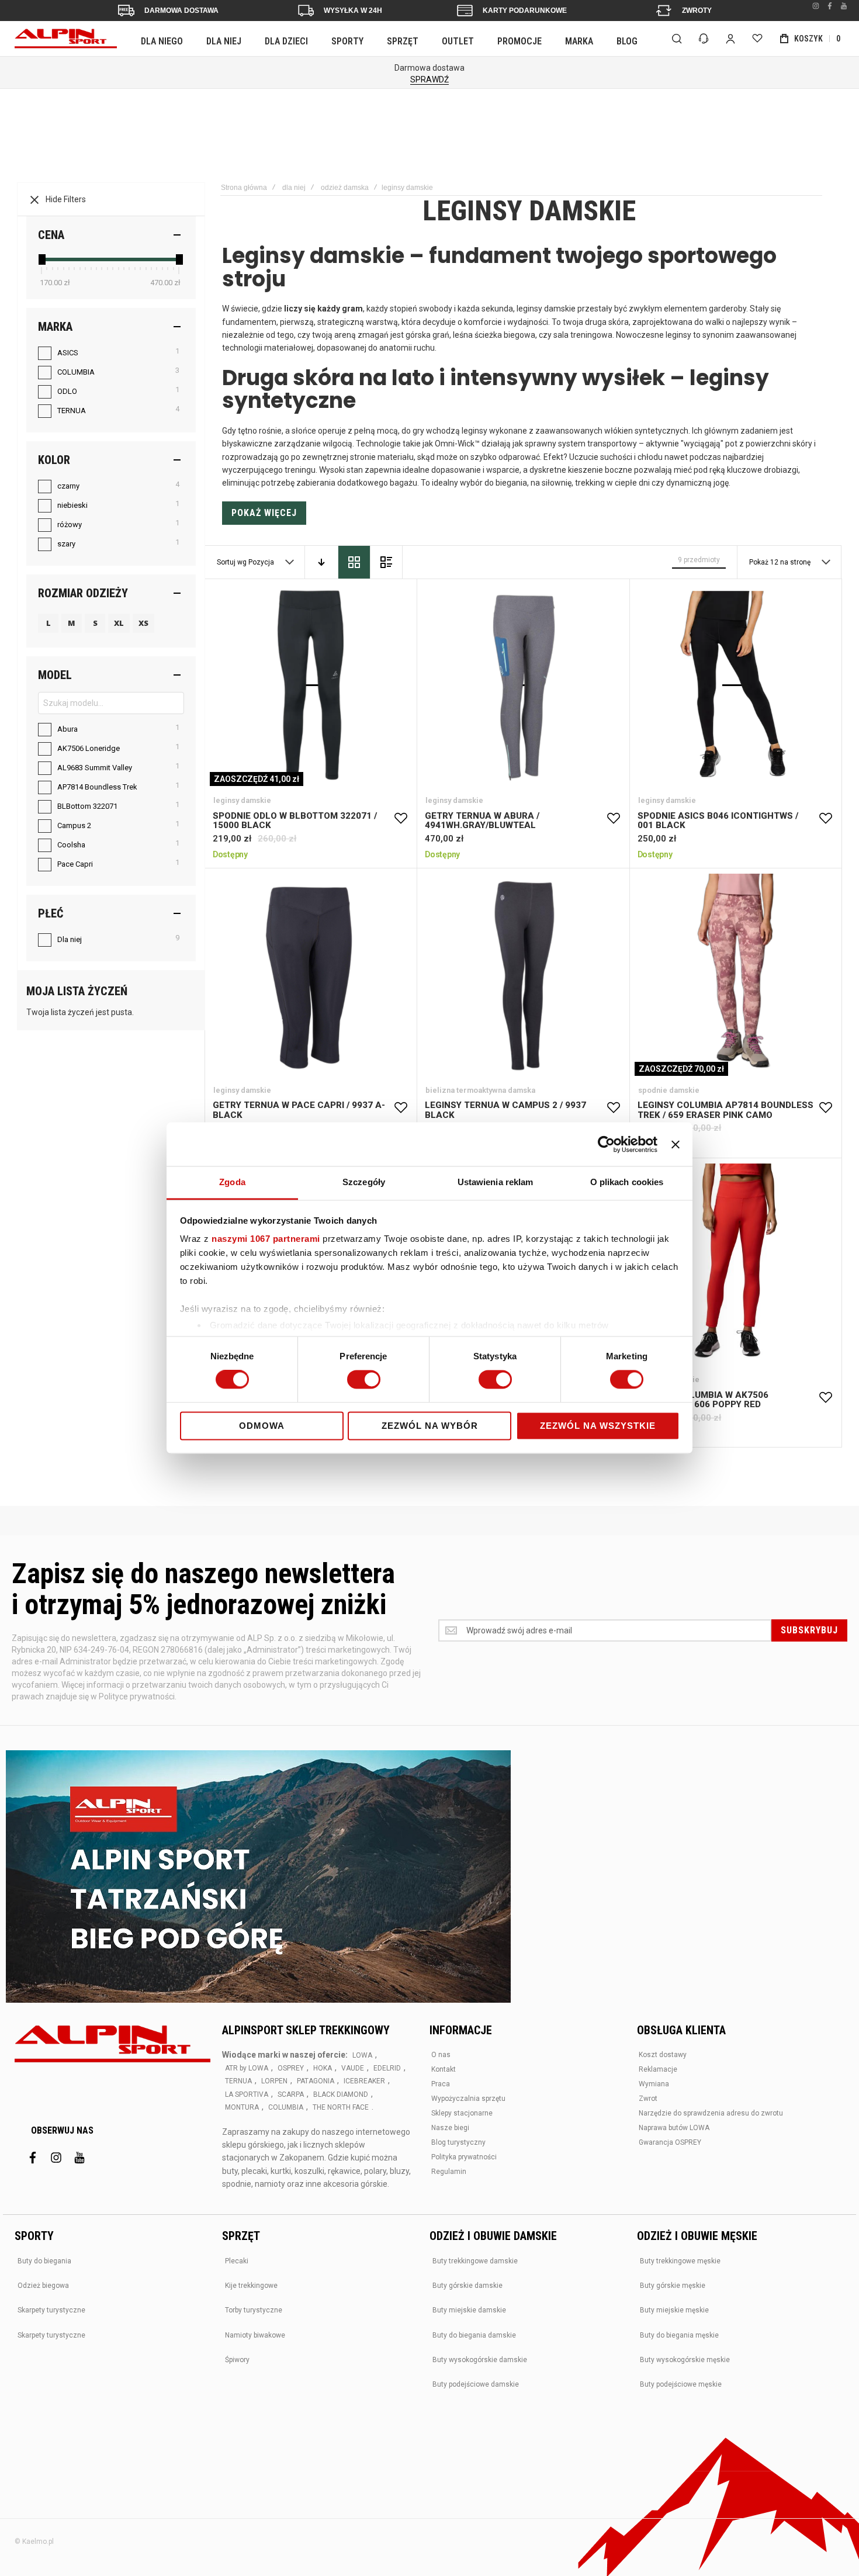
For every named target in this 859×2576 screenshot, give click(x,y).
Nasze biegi (450, 2128)
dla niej (294, 188)
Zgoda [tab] (232, 1182)
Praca (441, 2084)
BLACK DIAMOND (341, 2094)
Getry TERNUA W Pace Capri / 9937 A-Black (311, 974)
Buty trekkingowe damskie (475, 2261)
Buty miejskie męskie (674, 2310)
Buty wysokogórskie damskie (480, 2360)
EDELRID (387, 2068)
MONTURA (242, 2107)
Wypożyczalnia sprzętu (468, 2099)
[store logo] (66, 39)
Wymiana (654, 2084)
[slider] (41, 259)
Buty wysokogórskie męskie (685, 2360)
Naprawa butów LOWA (674, 2128)
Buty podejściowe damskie (476, 2384)
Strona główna (244, 188)
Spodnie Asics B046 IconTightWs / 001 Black (735, 685)
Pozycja (262, 562)
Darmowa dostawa (181, 11)
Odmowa (262, 1426)
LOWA (362, 2055)
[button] (401, 819)
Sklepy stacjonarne (462, 2113)
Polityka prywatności (464, 2157)
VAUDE (353, 2068)
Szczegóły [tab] (364, 1182)
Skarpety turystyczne (51, 2310)
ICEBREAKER (364, 2081)
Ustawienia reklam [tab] (496, 1182)
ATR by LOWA (247, 2068)
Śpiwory (237, 2360)
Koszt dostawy (663, 2055)
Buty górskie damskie (467, 2286)
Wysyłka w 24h (353, 11)
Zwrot (648, 2099)
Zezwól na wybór (430, 1426)
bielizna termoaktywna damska (480, 1090)
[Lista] (386, 562)
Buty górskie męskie (673, 2286)
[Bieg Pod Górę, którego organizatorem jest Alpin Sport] (258, 1878)
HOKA (323, 2068)
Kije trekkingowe (251, 2286)
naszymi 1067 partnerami (266, 1239)
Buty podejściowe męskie (681, 2384)
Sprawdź (430, 79)
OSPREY (291, 2068)
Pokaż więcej (264, 513)
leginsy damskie (242, 800)
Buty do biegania (44, 2261)
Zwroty (697, 11)
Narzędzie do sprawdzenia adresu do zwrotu (711, 2113)
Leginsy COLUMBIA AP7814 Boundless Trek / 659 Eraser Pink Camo (735, 974)
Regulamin (449, 2172)
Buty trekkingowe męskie (680, 2261)
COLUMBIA (286, 2107)
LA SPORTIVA (247, 2094)
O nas (441, 2055)
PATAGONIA (316, 2081)
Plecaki (237, 2261)
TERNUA (238, 2081)
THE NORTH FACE (341, 2107)
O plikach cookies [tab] (627, 1182)
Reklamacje (658, 2069)
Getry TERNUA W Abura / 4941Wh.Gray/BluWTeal (523, 685)
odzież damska (345, 188)
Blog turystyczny (458, 2142)
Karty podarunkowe (525, 11)
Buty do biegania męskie (679, 2335)
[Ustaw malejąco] (321, 562)
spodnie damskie (669, 1090)
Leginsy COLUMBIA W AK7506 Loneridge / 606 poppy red (735, 1264)
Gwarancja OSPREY (670, 2142)
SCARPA (291, 2094)
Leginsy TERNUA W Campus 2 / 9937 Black (523, 974)
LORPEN (274, 2081)
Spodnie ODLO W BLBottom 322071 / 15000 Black (311, 685)
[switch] (364, 1381)
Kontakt (444, 2069)
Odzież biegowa (43, 2286)
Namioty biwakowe (255, 2335)
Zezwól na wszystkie (598, 1426)
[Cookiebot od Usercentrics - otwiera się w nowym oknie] (606, 1144)
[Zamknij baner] (676, 1144)
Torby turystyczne (254, 2310)
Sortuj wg (232, 562)
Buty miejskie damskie (469, 2310)
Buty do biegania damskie (474, 2335)
